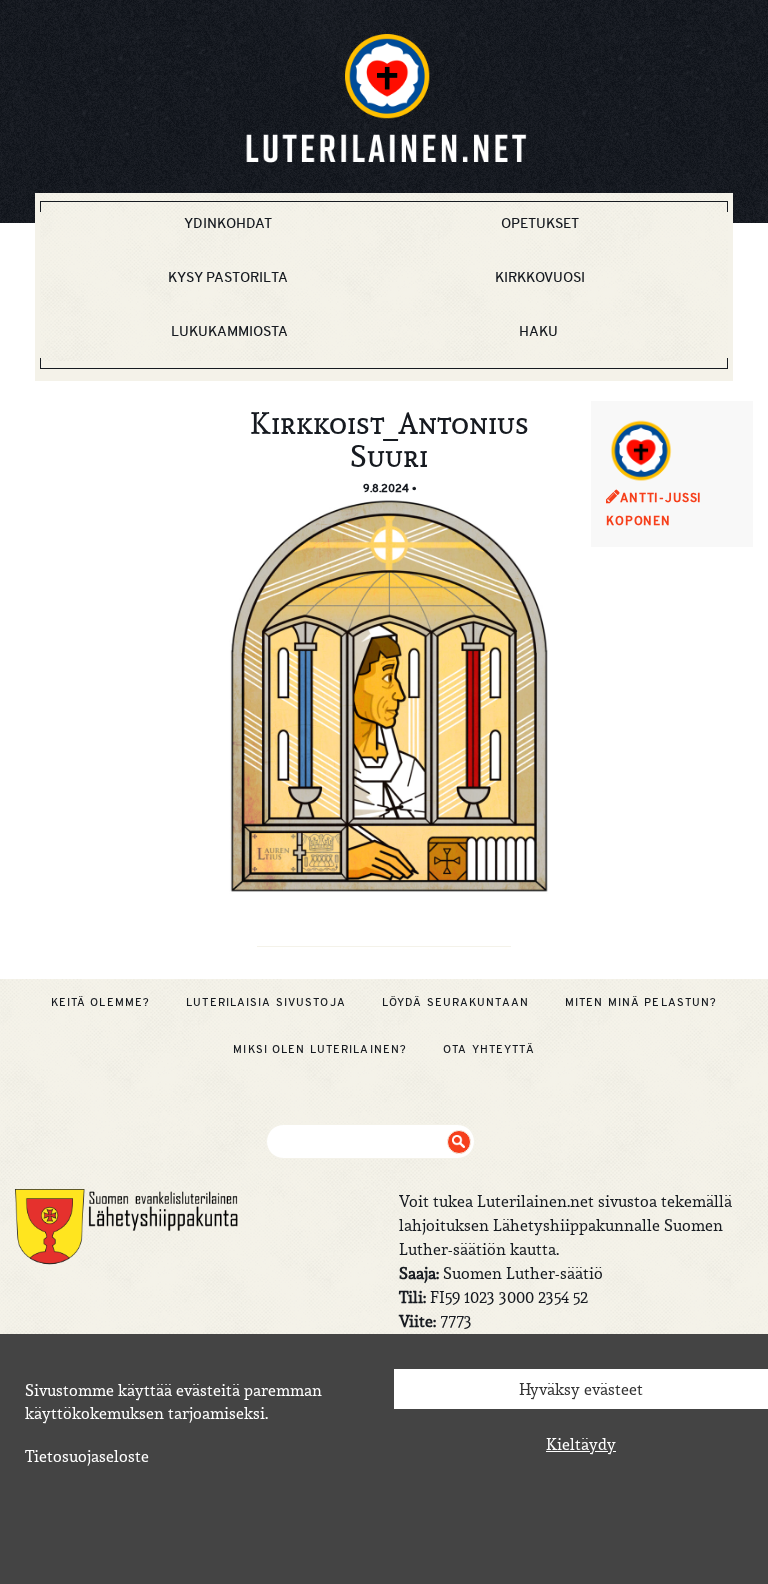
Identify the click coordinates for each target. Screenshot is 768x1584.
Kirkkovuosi (540, 277)
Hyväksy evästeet (581, 1389)
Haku (538, 331)
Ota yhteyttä (488, 1049)
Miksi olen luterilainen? (320, 1049)
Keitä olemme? (101, 1002)
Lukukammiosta (229, 331)
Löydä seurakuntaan (455, 1002)
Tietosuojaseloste (87, 1456)
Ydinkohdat (228, 223)
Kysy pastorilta (228, 277)
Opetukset (540, 223)
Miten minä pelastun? (641, 1002)
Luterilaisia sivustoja (266, 1002)
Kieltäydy (581, 1444)
